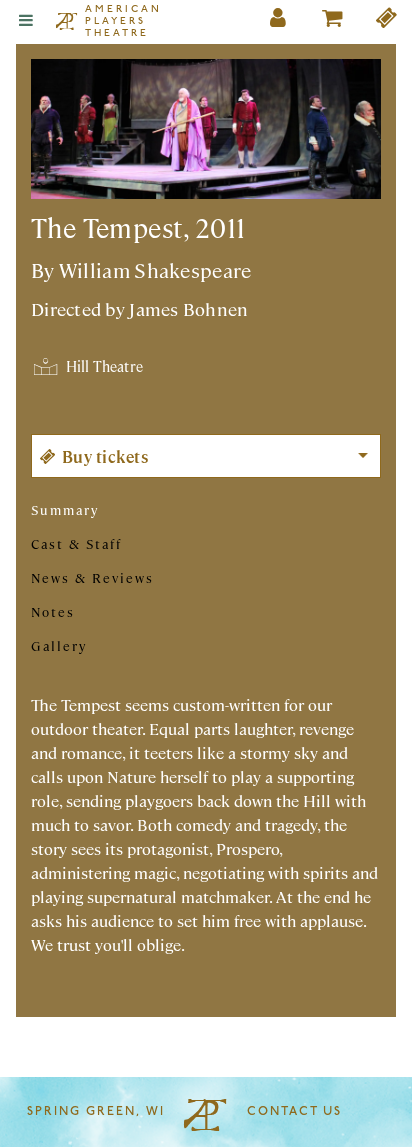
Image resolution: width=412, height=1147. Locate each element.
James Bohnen (188, 308)
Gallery (59, 645)
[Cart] (333, 21)
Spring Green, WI (96, 1112)
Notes (53, 611)
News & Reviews (92, 577)
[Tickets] (387, 21)
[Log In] (279, 21)
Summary (65, 509)
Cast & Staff (76, 543)
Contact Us (294, 1112)
